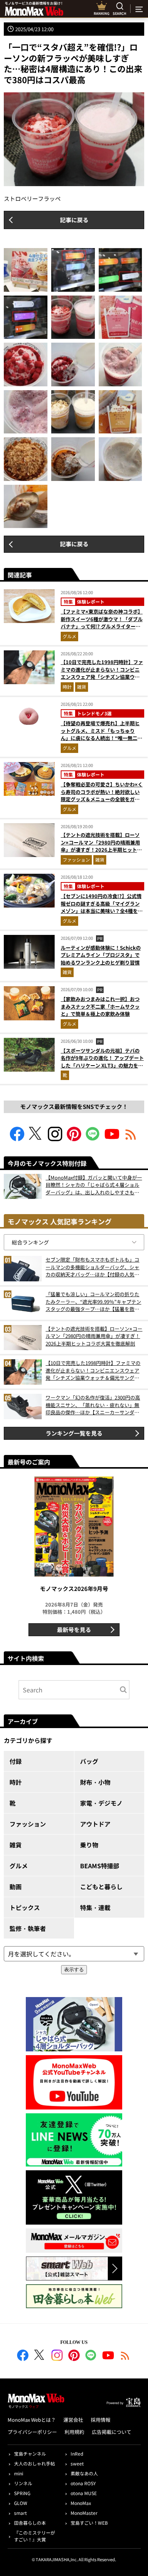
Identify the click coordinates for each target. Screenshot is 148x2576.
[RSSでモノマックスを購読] (125, 2356)
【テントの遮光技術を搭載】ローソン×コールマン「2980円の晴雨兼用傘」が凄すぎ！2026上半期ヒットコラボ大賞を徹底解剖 (101, 846)
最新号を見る (74, 1630)
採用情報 (101, 2420)
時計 (67, 687)
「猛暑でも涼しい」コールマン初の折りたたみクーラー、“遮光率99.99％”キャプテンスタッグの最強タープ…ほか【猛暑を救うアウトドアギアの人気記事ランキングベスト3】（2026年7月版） (93, 1302)
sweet (77, 2463)
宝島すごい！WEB (89, 2523)
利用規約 (74, 2432)
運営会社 (73, 2420)
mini (19, 2473)
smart (20, 2513)
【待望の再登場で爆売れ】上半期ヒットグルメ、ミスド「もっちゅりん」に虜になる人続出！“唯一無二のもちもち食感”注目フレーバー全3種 (102, 734)
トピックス (25, 1907)
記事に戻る (74, 220)
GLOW (21, 2503)
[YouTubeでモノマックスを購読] (112, 1139)
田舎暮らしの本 (30, 2523)
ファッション (76, 859)
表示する (74, 1970)
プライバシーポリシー (32, 2432)
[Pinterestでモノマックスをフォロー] (74, 1139)
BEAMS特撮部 (100, 1866)
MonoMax (81, 2503)
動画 (16, 1887)
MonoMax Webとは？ (32, 2420)
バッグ (89, 1761)
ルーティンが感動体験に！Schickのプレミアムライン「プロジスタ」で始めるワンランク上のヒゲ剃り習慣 (101, 955)
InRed (77, 2453)
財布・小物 (95, 1782)
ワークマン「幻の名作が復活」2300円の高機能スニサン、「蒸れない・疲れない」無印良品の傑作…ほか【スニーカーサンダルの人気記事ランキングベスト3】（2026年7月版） (93, 1405)
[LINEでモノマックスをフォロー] (93, 1139)
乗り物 (89, 1845)
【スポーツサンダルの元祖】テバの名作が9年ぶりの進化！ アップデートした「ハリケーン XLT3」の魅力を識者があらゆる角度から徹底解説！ (102, 1062)
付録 (16, 1761)
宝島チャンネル (30, 2453)
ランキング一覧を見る (74, 1433)
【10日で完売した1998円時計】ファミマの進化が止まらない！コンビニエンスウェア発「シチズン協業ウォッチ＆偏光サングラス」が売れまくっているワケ (102, 677)
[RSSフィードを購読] (131, 1139)
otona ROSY (83, 2483)
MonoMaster (84, 2513)
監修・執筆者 (28, 1928)
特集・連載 (95, 1907)
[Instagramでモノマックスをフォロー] (55, 1139)
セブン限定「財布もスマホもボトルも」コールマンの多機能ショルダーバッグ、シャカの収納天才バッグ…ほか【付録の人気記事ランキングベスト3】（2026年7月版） (92, 1267)
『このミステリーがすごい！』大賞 (35, 2536)
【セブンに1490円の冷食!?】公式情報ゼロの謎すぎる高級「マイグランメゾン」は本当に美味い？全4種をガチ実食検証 (102, 907)
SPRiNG (22, 2493)
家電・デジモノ (101, 1803)
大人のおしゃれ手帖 (35, 2463)
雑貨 (82, 687)
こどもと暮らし (101, 1887)
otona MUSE (84, 2493)
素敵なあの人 (84, 2473)
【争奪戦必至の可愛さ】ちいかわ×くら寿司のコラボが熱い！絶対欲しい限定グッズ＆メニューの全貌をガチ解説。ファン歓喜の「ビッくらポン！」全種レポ (102, 799)
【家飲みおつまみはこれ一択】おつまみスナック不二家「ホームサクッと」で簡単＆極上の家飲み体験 (100, 1006)
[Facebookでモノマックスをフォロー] (17, 1139)
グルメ (69, 636)
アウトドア (95, 1824)
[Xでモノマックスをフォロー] (36, 1139)
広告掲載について (112, 2432)
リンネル (23, 2483)
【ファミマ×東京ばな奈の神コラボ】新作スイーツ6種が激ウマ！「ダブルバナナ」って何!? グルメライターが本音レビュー (102, 623)
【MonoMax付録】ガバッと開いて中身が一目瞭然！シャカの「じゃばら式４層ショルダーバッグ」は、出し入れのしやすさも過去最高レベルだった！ (94, 1185)
